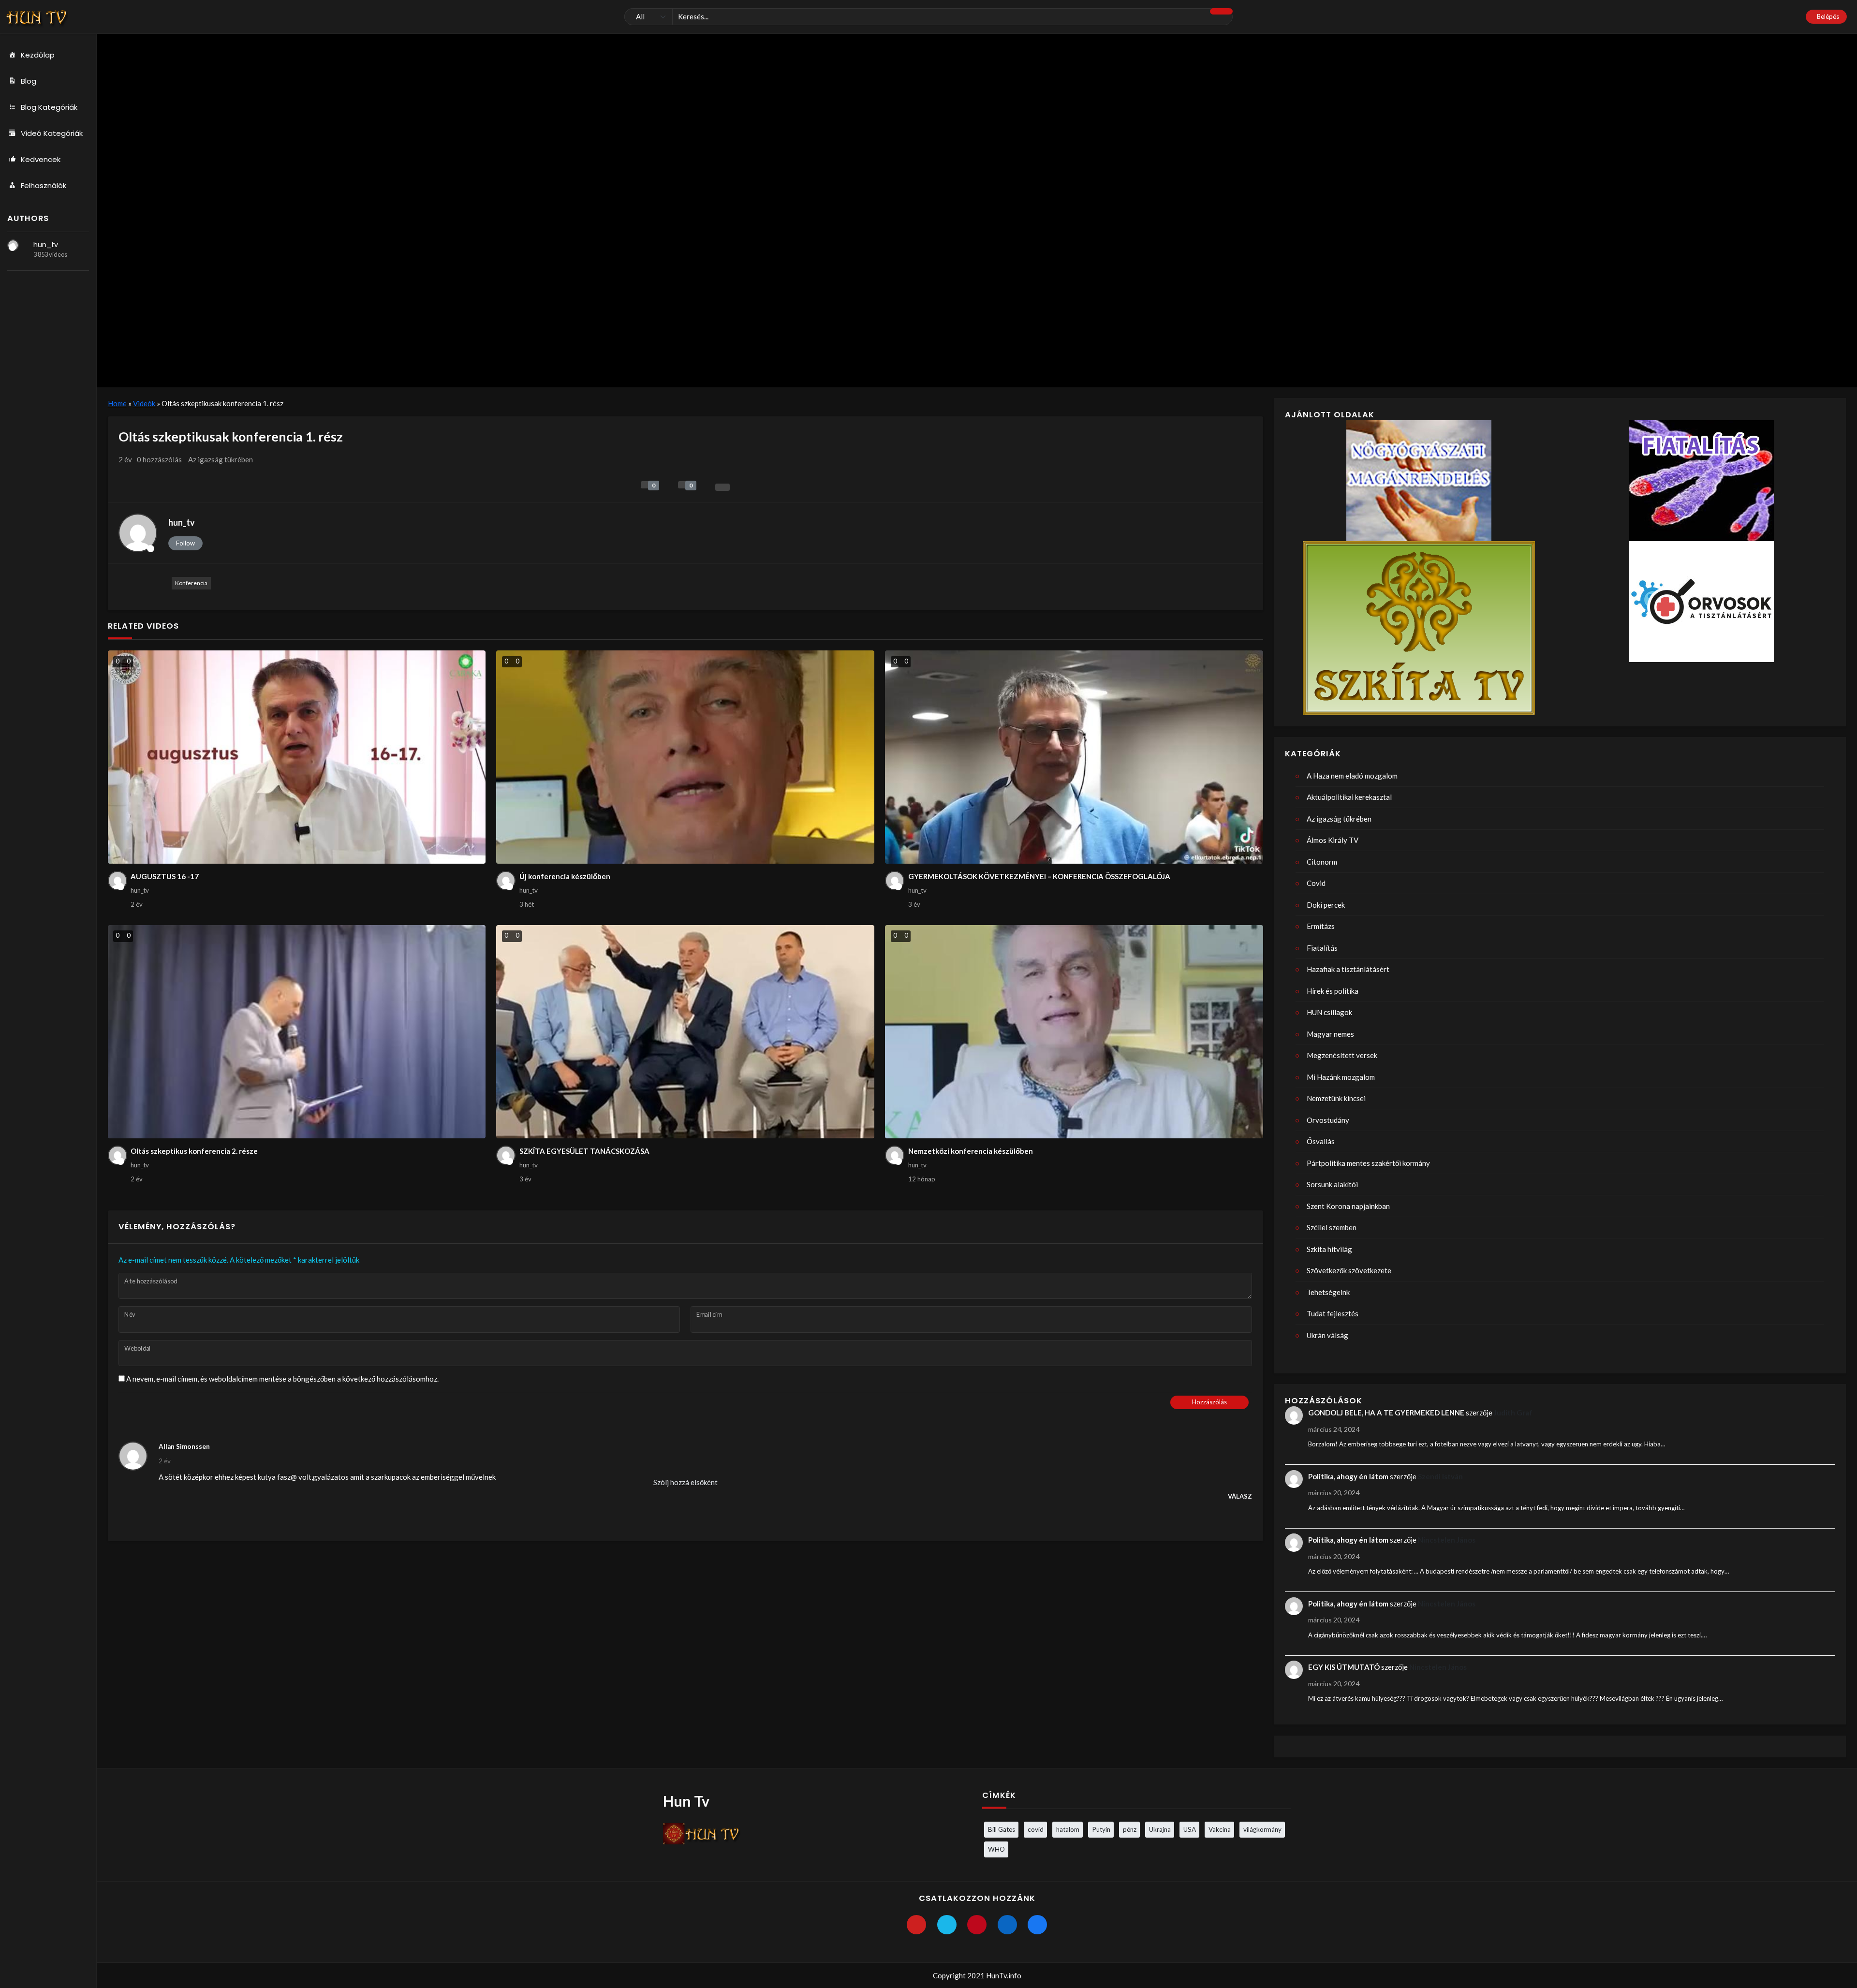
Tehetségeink (1328, 1292)
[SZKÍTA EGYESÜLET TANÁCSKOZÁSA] (685, 1032)
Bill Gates (1002, 1829)
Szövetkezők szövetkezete (1349, 1270)
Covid (1316, 883)
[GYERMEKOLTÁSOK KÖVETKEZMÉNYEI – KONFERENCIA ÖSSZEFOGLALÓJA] (1074, 757)
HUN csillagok (1329, 1012)
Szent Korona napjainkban (1348, 1206)
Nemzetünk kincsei (1336, 1098)
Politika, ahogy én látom (1348, 1476)
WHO (996, 1849)
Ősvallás (1321, 1141)
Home (117, 403)
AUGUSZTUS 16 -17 (165, 876)
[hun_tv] (13, 245)
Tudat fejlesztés (1333, 1313)
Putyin (1101, 1829)
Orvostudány (1328, 1120)
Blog (29, 81)
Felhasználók (44, 185)
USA (1190, 1829)
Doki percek (1326, 905)
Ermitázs (1321, 926)
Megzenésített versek (1342, 1055)
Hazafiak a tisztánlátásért (1348, 969)
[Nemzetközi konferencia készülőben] (1074, 1032)
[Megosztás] (722, 487)
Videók (144, 403)
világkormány (1262, 1829)
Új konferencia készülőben (565, 876)
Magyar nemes (1330, 1034)
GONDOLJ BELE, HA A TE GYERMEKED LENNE (1386, 1413)
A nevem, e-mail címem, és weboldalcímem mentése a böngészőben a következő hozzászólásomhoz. (282, 1379)
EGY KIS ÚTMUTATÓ (1344, 1667)
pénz (1130, 1829)
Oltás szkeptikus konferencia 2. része (194, 1151)
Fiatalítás (1322, 948)
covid (1036, 1829)
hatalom (1068, 1829)
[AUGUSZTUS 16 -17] (297, 757)
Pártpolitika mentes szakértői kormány (1368, 1163)
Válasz (1240, 1496)
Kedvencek (41, 159)
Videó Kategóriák (52, 133)
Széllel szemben (1332, 1227)
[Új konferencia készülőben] (685, 757)
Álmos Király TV (1333, 840)
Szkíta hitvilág (1329, 1249)
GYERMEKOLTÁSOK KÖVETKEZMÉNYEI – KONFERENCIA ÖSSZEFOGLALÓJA (1039, 876)
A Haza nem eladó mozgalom (1352, 776)
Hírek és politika (1333, 991)
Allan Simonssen (184, 1446)
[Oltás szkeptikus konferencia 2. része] (297, 1032)
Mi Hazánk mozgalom (1341, 1077)
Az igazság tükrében (221, 459)
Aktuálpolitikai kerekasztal (1349, 797)
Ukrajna (1160, 1829)
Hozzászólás (1209, 1402)
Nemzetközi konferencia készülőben (971, 1151)
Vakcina (1220, 1829)
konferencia (191, 583)
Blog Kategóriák (49, 107)
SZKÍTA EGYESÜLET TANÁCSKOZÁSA (584, 1151)
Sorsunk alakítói (1332, 1184)
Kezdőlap (38, 55)
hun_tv (46, 245)
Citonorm (1322, 862)
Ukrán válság (1327, 1335)
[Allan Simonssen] (133, 1456)
